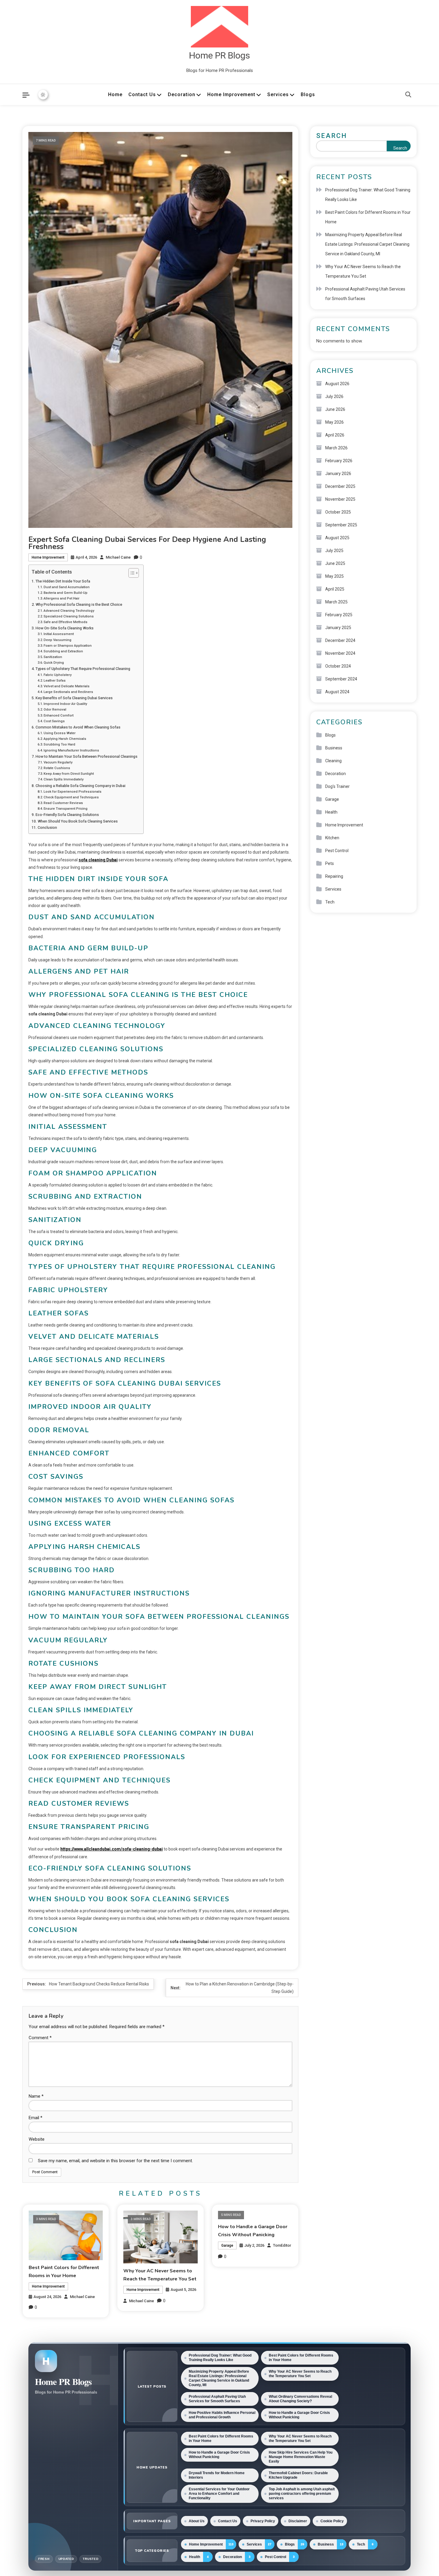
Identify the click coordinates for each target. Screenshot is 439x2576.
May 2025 (334, 576)
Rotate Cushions (57, 768)
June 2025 (335, 563)
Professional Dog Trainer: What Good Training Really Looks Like (368, 195)
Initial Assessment (59, 634)
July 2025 (334, 551)
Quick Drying (54, 663)
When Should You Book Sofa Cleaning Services (78, 821)
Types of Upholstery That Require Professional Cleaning (83, 669)
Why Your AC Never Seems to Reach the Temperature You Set (363, 271)
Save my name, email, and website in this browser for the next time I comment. (115, 2161)
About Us (197, 2521)
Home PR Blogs (219, 55)
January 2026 (338, 474)
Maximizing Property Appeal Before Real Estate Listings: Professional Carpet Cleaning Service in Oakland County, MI (367, 244)
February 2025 (339, 615)
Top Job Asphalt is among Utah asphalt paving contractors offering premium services (302, 2494)
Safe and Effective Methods (66, 622)
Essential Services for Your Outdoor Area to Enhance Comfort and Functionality (219, 2494)
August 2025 (337, 538)
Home (115, 94)
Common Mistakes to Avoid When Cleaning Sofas (78, 727)
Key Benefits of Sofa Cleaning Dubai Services (74, 698)
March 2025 (336, 602)
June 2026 (335, 409)
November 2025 (340, 499)
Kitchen (332, 838)
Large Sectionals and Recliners (68, 692)
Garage (227, 2245)
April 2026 (335, 435)
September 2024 (341, 679)
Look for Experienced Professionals (73, 791)
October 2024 (338, 666)
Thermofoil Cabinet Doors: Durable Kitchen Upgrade (298, 2475)
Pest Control (337, 851)
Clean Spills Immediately (64, 779)
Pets (330, 863)
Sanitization (53, 657)
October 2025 (338, 512)
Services (278, 94)
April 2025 (335, 589)
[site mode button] (43, 95)
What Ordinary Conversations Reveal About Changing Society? (300, 2399)
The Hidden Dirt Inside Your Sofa (63, 581)
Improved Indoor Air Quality (65, 704)
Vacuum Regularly (58, 762)
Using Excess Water (60, 733)
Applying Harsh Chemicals (65, 739)
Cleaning (333, 761)
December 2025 (340, 486)
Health (331, 812)
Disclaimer (298, 2521)
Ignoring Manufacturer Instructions (71, 750)
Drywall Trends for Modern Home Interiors (217, 2475)
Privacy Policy (263, 2521)
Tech (330, 902)
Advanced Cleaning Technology (69, 611)
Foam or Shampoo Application (68, 645)
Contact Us (142, 94)
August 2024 (337, 692)
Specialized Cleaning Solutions (69, 616)
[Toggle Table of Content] (131, 573)
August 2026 (337, 384)
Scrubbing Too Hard (59, 744)
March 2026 (336, 448)
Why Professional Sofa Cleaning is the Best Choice (79, 604)
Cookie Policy (332, 2521)
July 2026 (334, 396)
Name (36, 2096)
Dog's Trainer (337, 786)
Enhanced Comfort (59, 715)
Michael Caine (118, 557)
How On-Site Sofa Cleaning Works (65, 628)
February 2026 (339, 461)
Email (36, 2118)
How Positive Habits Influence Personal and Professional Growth (222, 2415)
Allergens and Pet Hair (62, 598)
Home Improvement (231, 94)
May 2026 (334, 422)
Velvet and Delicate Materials (67, 686)
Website (37, 2139)
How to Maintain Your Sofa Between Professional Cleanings (86, 756)
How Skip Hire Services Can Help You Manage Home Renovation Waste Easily (301, 2457)
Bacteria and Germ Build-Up (66, 593)
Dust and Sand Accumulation (67, 587)
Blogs (308, 94)
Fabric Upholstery (58, 675)
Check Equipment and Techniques (71, 797)
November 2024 (340, 653)
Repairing (334, 876)
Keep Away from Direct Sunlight (69, 774)
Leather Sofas (55, 680)
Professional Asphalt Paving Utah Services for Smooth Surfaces (365, 294)
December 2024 (340, 640)
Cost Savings (54, 721)
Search (332, 136)
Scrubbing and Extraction (63, 651)
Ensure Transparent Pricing (66, 809)
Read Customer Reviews (63, 803)
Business (334, 748)
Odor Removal (55, 709)
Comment (40, 2038)
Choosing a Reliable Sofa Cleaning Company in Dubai (80, 786)
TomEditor (282, 2245)
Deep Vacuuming (57, 640)
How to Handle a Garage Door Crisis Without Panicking (299, 2415)
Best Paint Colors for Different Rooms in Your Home (368, 217)
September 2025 (341, 525)
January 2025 (338, 628)
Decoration (182, 94)
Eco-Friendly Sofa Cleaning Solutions (67, 815)
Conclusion (47, 827)
